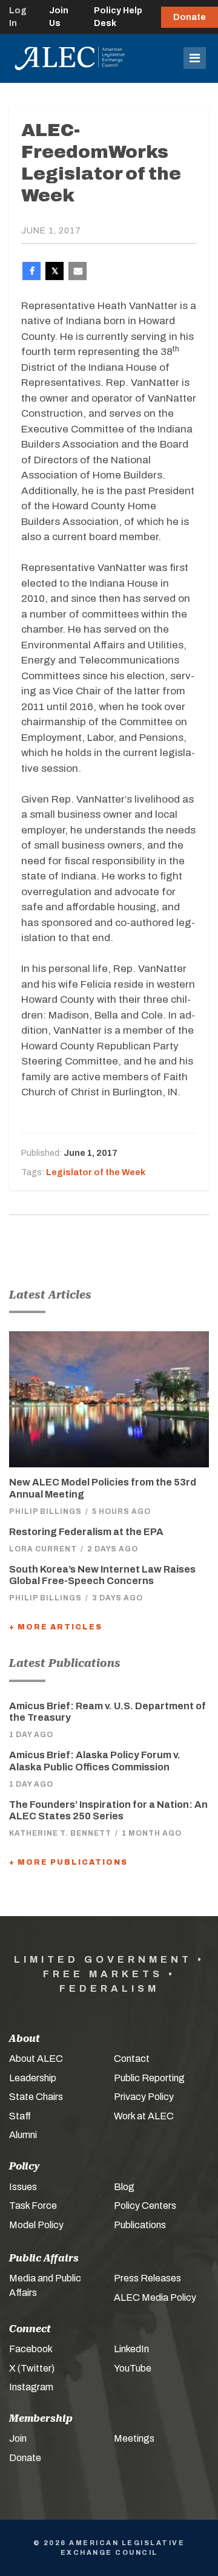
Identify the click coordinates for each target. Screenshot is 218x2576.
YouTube (133, 2368)
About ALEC (36, 2059)
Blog (124, 2187)
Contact (132, 2059)
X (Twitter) (32, 2368)
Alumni (23, 2135)
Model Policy (36, 2225)
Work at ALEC (144, 2116)
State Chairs (36, 2097)
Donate (190, 17)
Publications (140, 2225)
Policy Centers (145, 2206)
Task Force (33, 2206)
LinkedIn (131, 2349)
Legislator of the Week (96, 1172)
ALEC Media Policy (155, 2297)
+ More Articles (56, 1627)
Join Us (59, 17)
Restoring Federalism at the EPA (86, 1532)
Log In (18, 17)
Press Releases (147, 2278)
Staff (20, 2116)
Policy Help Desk (118, 17)
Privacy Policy (144, 2097)
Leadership (33, 2078)
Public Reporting (149, 2078)
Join (18, 2438)
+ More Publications (68, 1862)
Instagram (31, 2387)
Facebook (31, 2349)
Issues (23, 2187)
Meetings (134, 2438)
